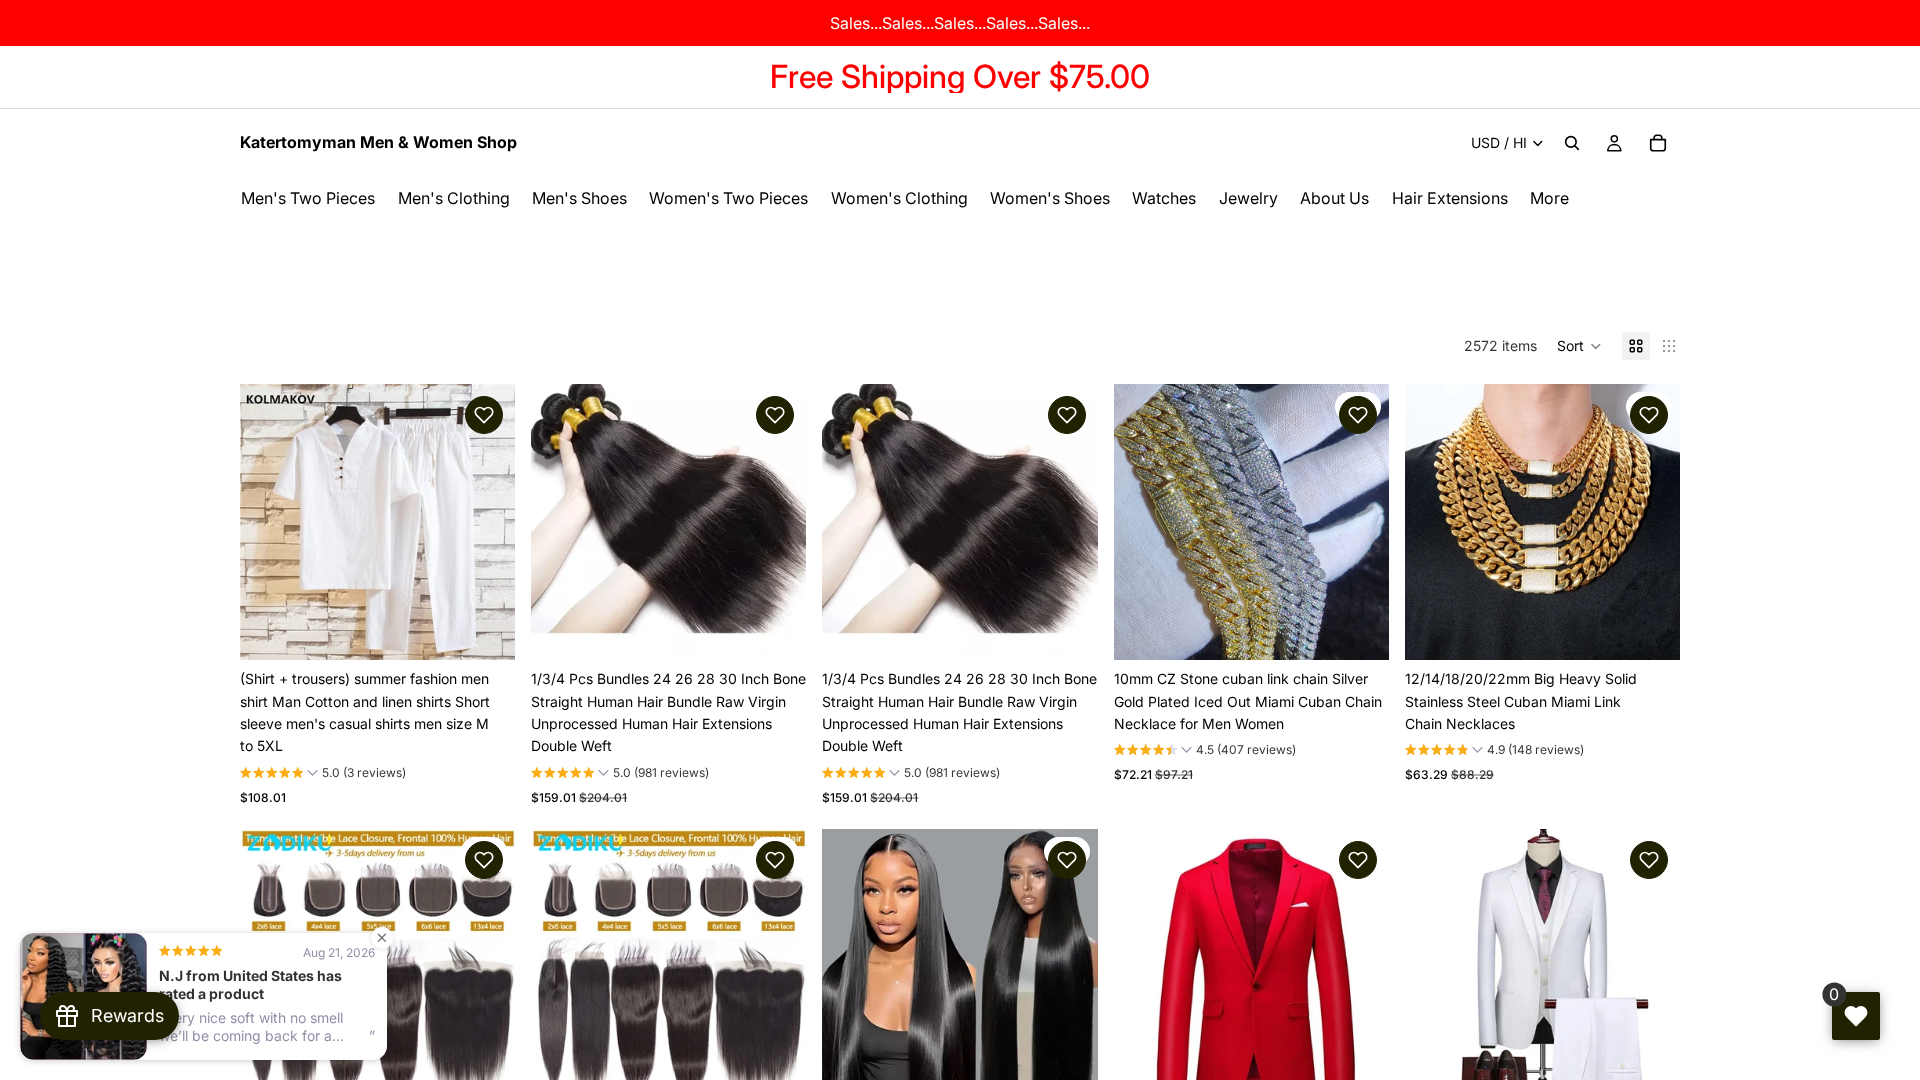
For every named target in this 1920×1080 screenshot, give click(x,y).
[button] (1579, 346)
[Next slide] (485, 522)
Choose (501, 628)
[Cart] (1658, 143)
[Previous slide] (270, 522)
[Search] (1572, 143)
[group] (323, 775)
